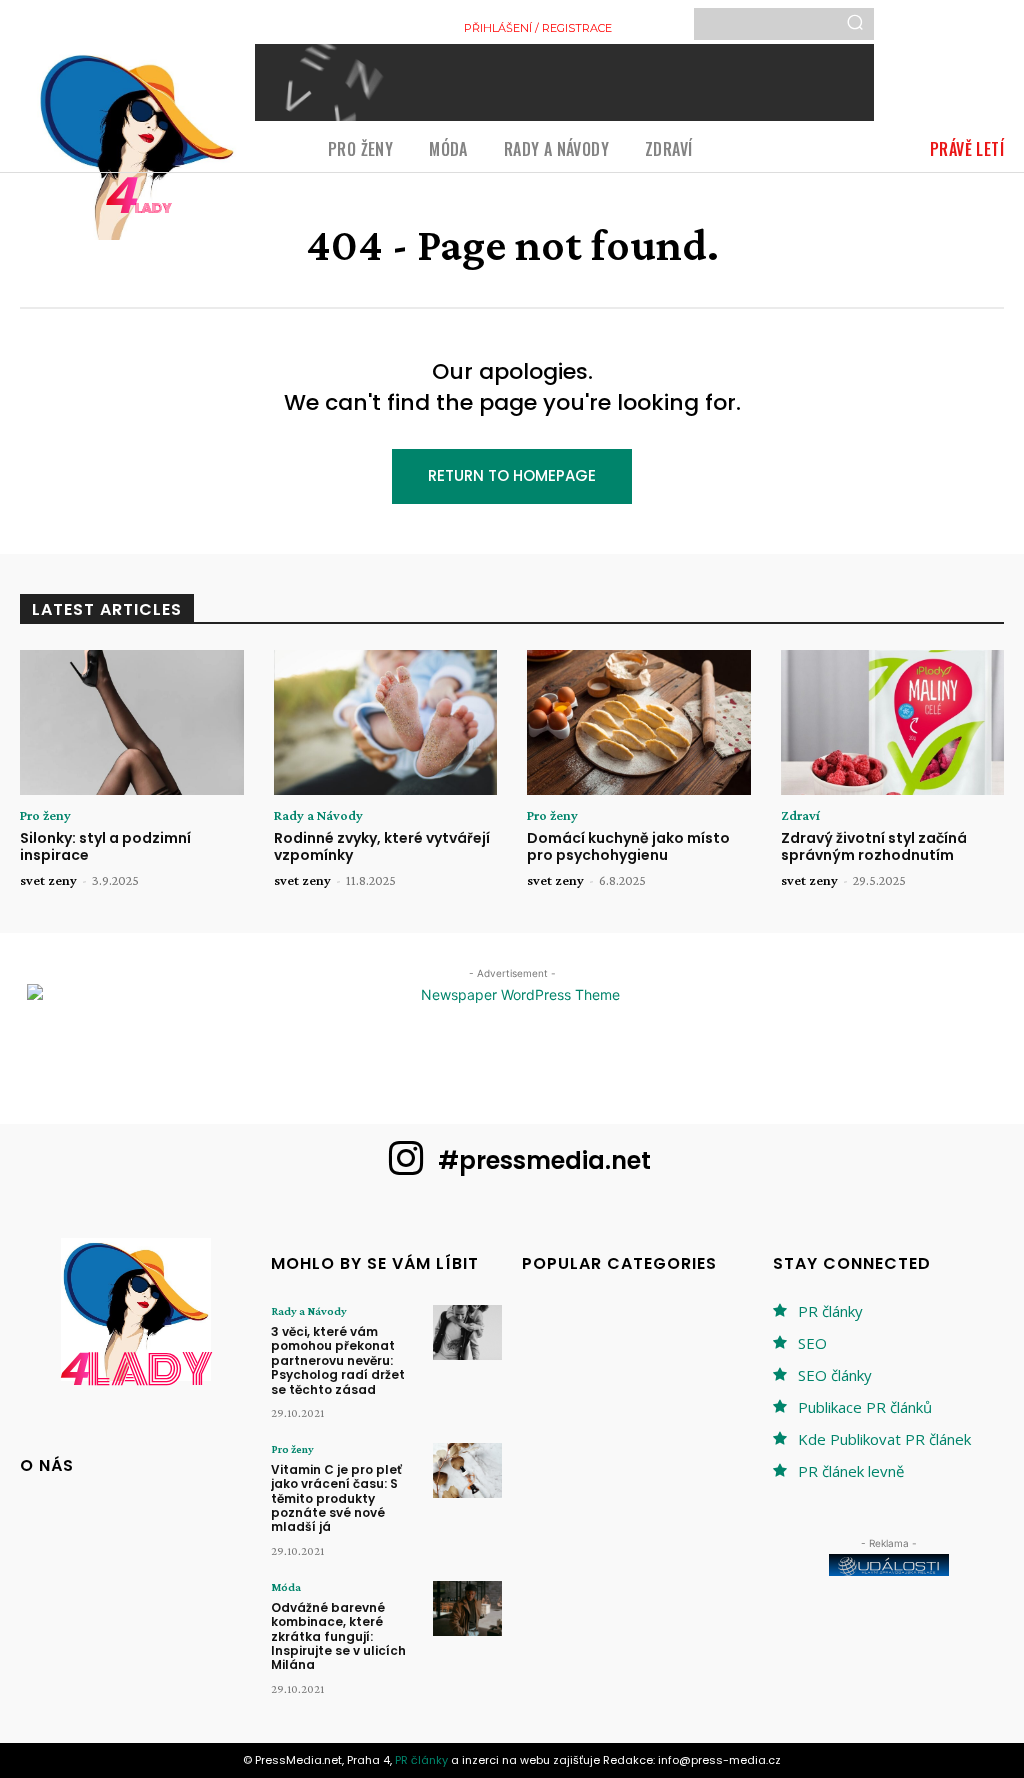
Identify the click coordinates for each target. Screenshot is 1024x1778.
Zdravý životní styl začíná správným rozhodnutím (874, 846)
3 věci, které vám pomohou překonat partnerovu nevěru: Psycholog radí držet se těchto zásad (338, 1360)
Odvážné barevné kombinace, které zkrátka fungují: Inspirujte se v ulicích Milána (338, 1636)
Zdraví (800, 815)
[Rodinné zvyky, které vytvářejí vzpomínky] (386, 722)
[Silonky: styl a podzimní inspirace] (132, 722)
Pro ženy (45, 815)
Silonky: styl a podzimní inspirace (105, 846)
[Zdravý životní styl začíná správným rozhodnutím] (893, 722)
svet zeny (48, 880)
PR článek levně (851, 1471)
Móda (286, 1587)
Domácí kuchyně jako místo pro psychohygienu (628, 846)
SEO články (835, 1375)
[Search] (855, 24)
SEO (812, 1343)
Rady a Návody (318, 815)
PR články (830, 1311)
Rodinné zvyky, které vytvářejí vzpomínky (382, 846)
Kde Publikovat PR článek (884, 1439)
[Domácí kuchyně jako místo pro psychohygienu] (639, 722)
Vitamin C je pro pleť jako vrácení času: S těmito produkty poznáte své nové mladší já (336, 1498)
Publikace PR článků (865, 1407)
